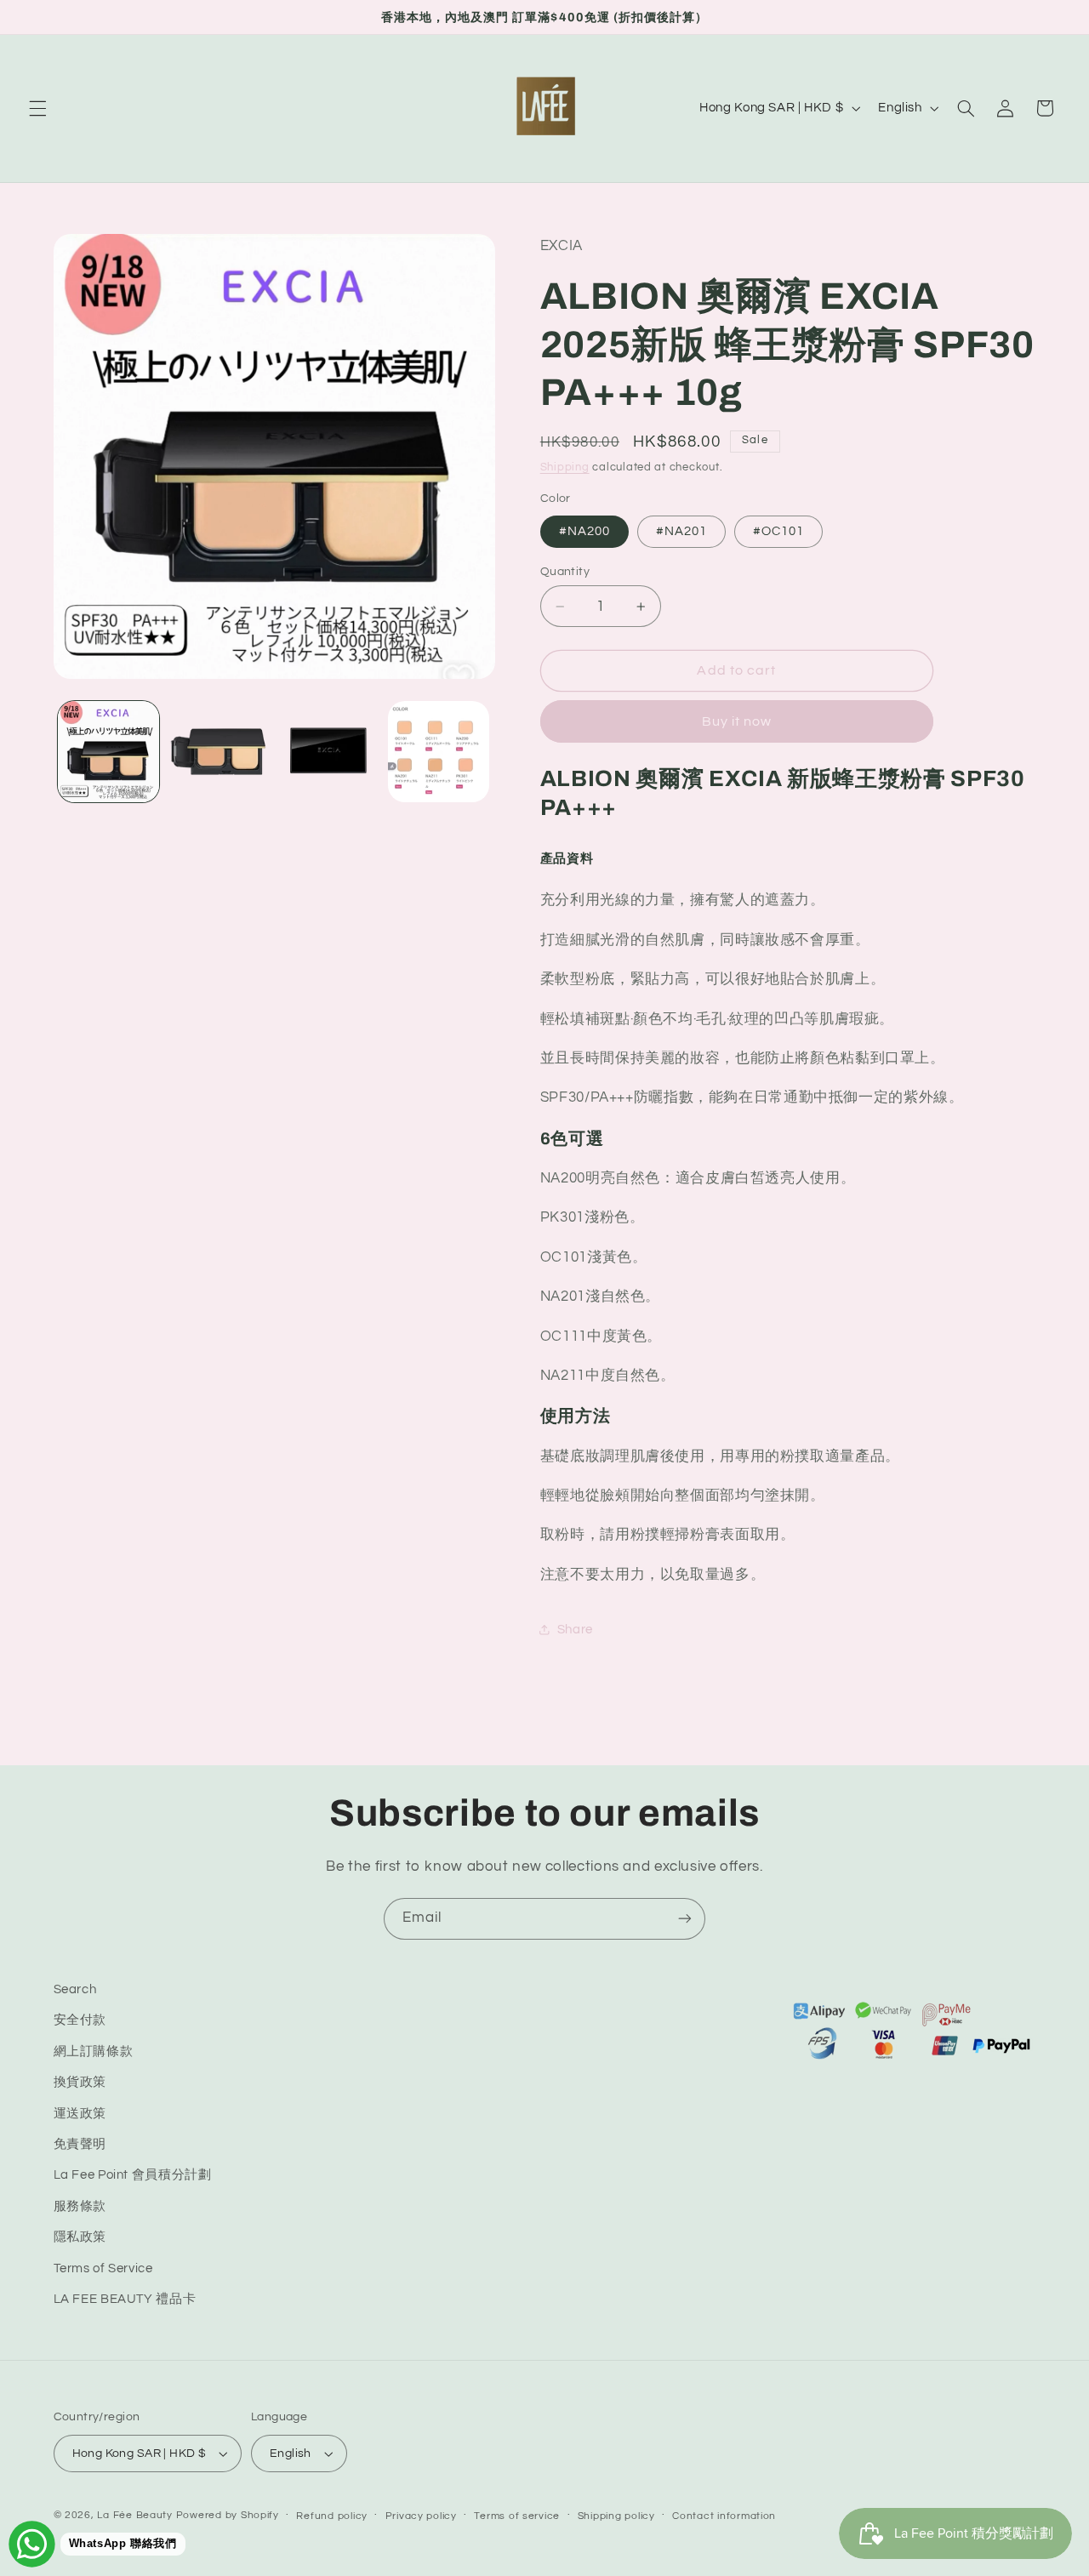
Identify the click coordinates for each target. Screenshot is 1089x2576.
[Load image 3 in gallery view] (329, 752)
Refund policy (332, 2516)
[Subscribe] (685, 1919)
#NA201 (681, 531)
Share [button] (575, 1630)
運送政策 (80, 2114)
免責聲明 (80, 2144)
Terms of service (517, 2516)
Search (75, 1989)
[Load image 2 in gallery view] (218, 752)
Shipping (565, 467)
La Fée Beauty (135, 2515)
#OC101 (778, 531)
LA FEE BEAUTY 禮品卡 (125, 2299)
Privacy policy (421, 2516)
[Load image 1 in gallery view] (108, 752)
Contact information (724, 2516)
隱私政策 (80, 2237)
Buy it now (737, 721)
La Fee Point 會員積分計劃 (133, 2176)
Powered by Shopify (228, 2515)
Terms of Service (103, 2268)
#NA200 (584, 531)
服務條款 (80, 2206)
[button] (37, 108)
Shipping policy (616, 2516)
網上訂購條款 (94, 2052)
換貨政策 (80, 2082)
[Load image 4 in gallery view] (439, 752)
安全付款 (80, 2021)
